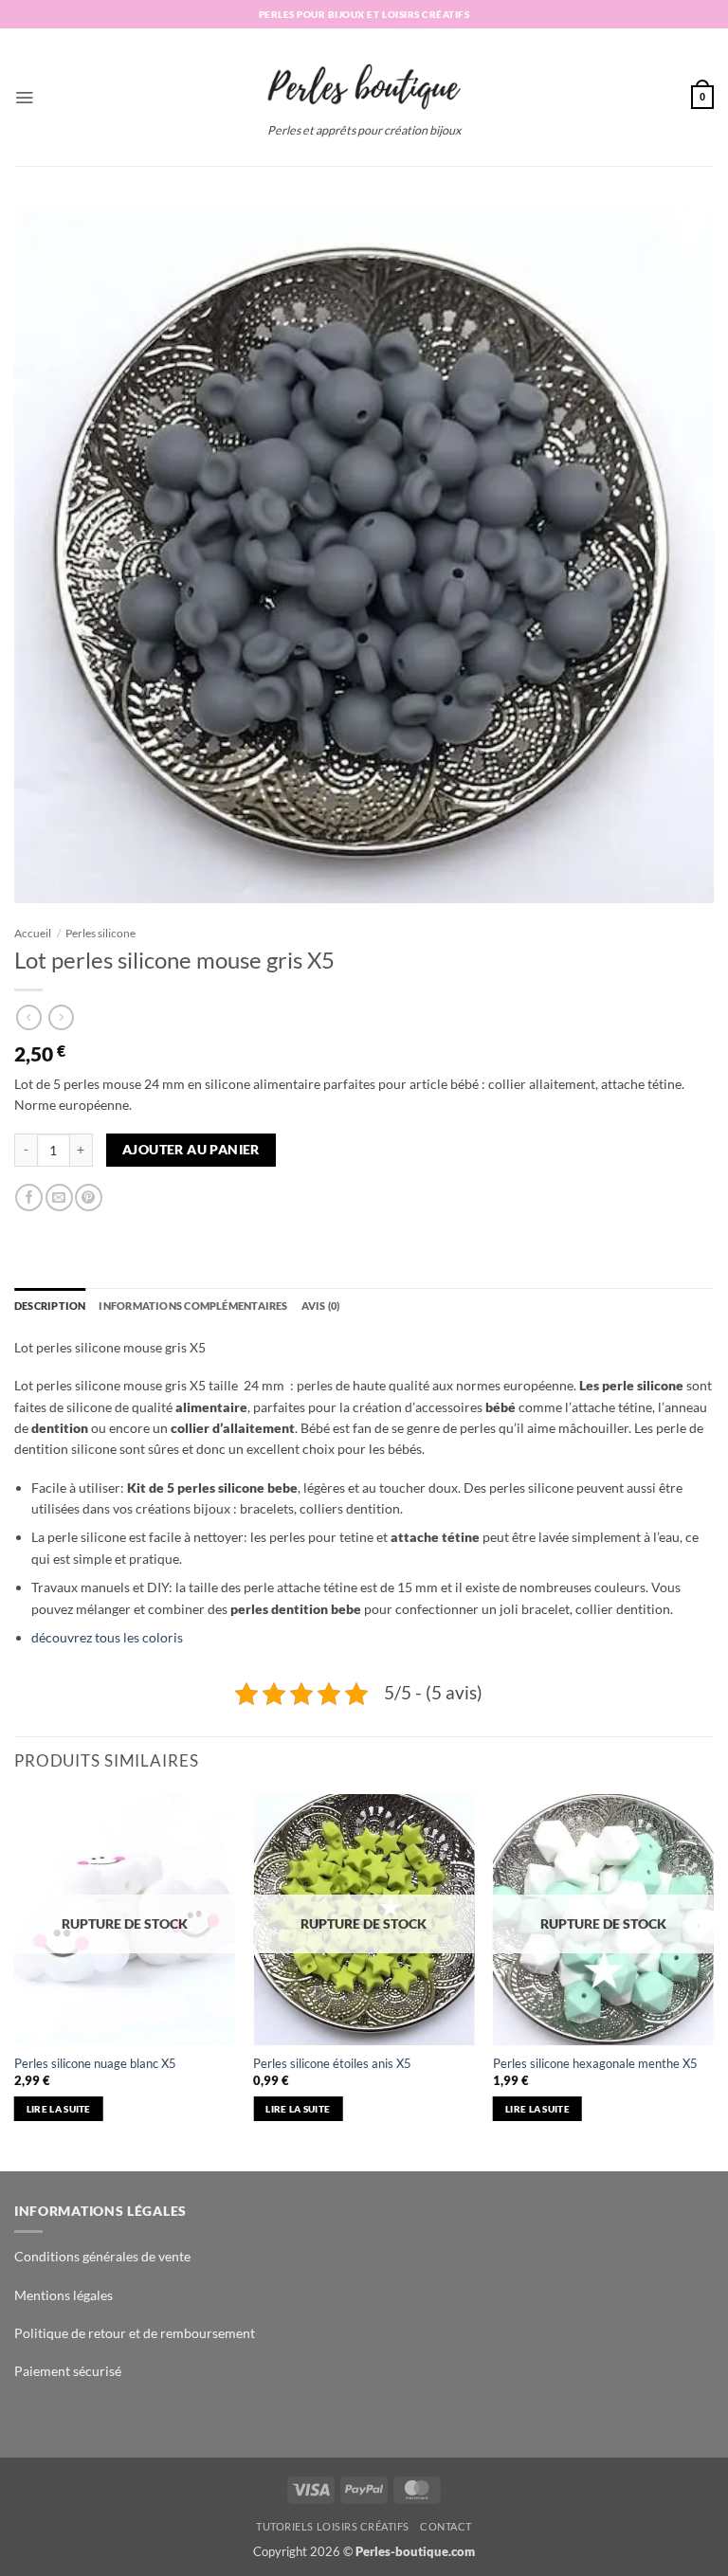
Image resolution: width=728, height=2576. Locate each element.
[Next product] (29, 1018)
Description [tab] (50, 1306)
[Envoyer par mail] (59, 1197)
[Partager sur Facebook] (29, 1197)
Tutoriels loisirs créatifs (333, 2526)
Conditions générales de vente (102, 2256)
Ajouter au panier (191, 1150)
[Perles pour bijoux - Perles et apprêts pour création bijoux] (364, 81)
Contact (446, 2526)
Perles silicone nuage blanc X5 (95, 2064)
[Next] (713, 1981)
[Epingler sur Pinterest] (89, 1197)
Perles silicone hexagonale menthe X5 (595, 2064)
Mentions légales (64, 2295)
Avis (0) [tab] (321, 1306)
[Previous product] (61, 1018)
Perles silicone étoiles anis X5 (332, 2064)
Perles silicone (100, 933)
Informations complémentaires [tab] (193, 1306)
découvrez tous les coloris (107, 1637)
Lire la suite (59, 2109)
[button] (24, 97)
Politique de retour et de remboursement (135, 2333)
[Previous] (15, 1981)
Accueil (33, 933)
